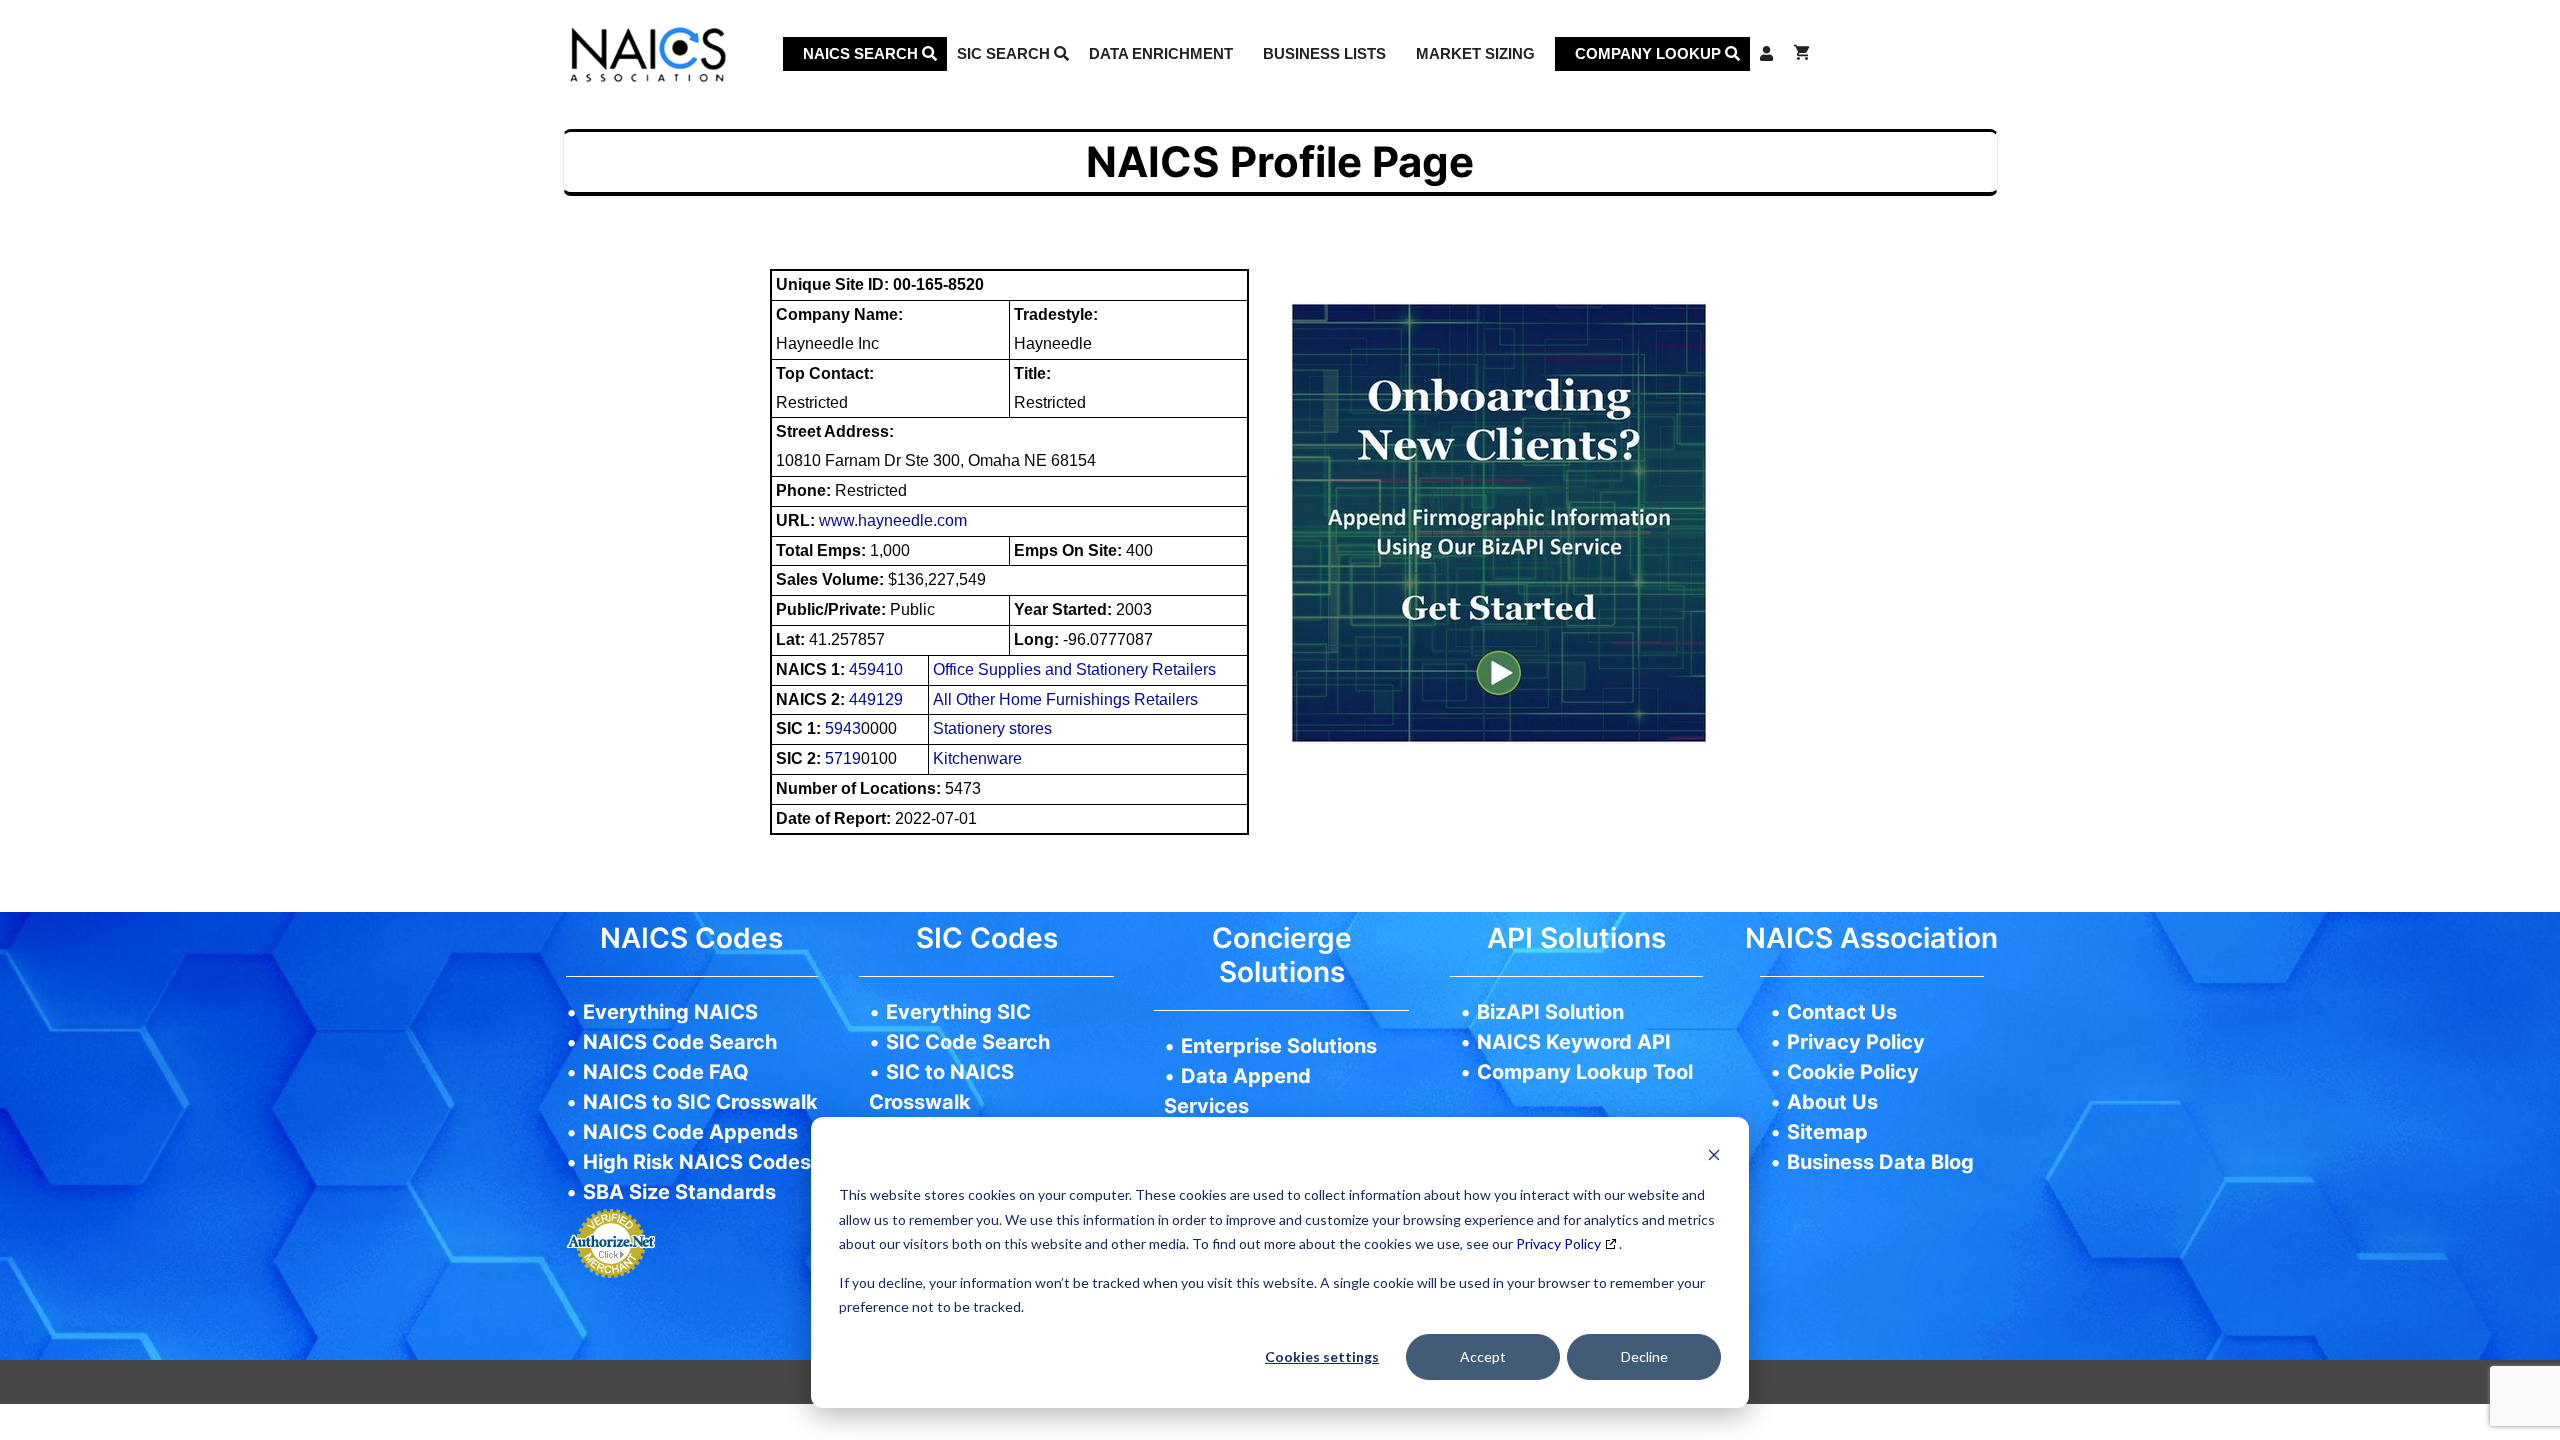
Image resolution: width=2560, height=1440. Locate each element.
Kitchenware (977, 758)
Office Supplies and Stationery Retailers (1074, 669)
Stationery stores (992, 728)
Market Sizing (1475, 53)
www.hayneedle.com (893, 520)
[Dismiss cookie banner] (1714, 1157)
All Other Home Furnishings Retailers (1065, 699)
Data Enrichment (1161, 53)
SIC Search (1005, 53)
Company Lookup (1650, 53)
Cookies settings (1322, 1356)
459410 (876, 669)
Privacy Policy (1558, 1243)
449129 (876, 699)
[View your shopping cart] (1801, 54)
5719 (843, 758)
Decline (1644, 1356)
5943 (843, 728)
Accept (1483, 1356)
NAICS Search (862, 53)
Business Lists (1324, 53)
